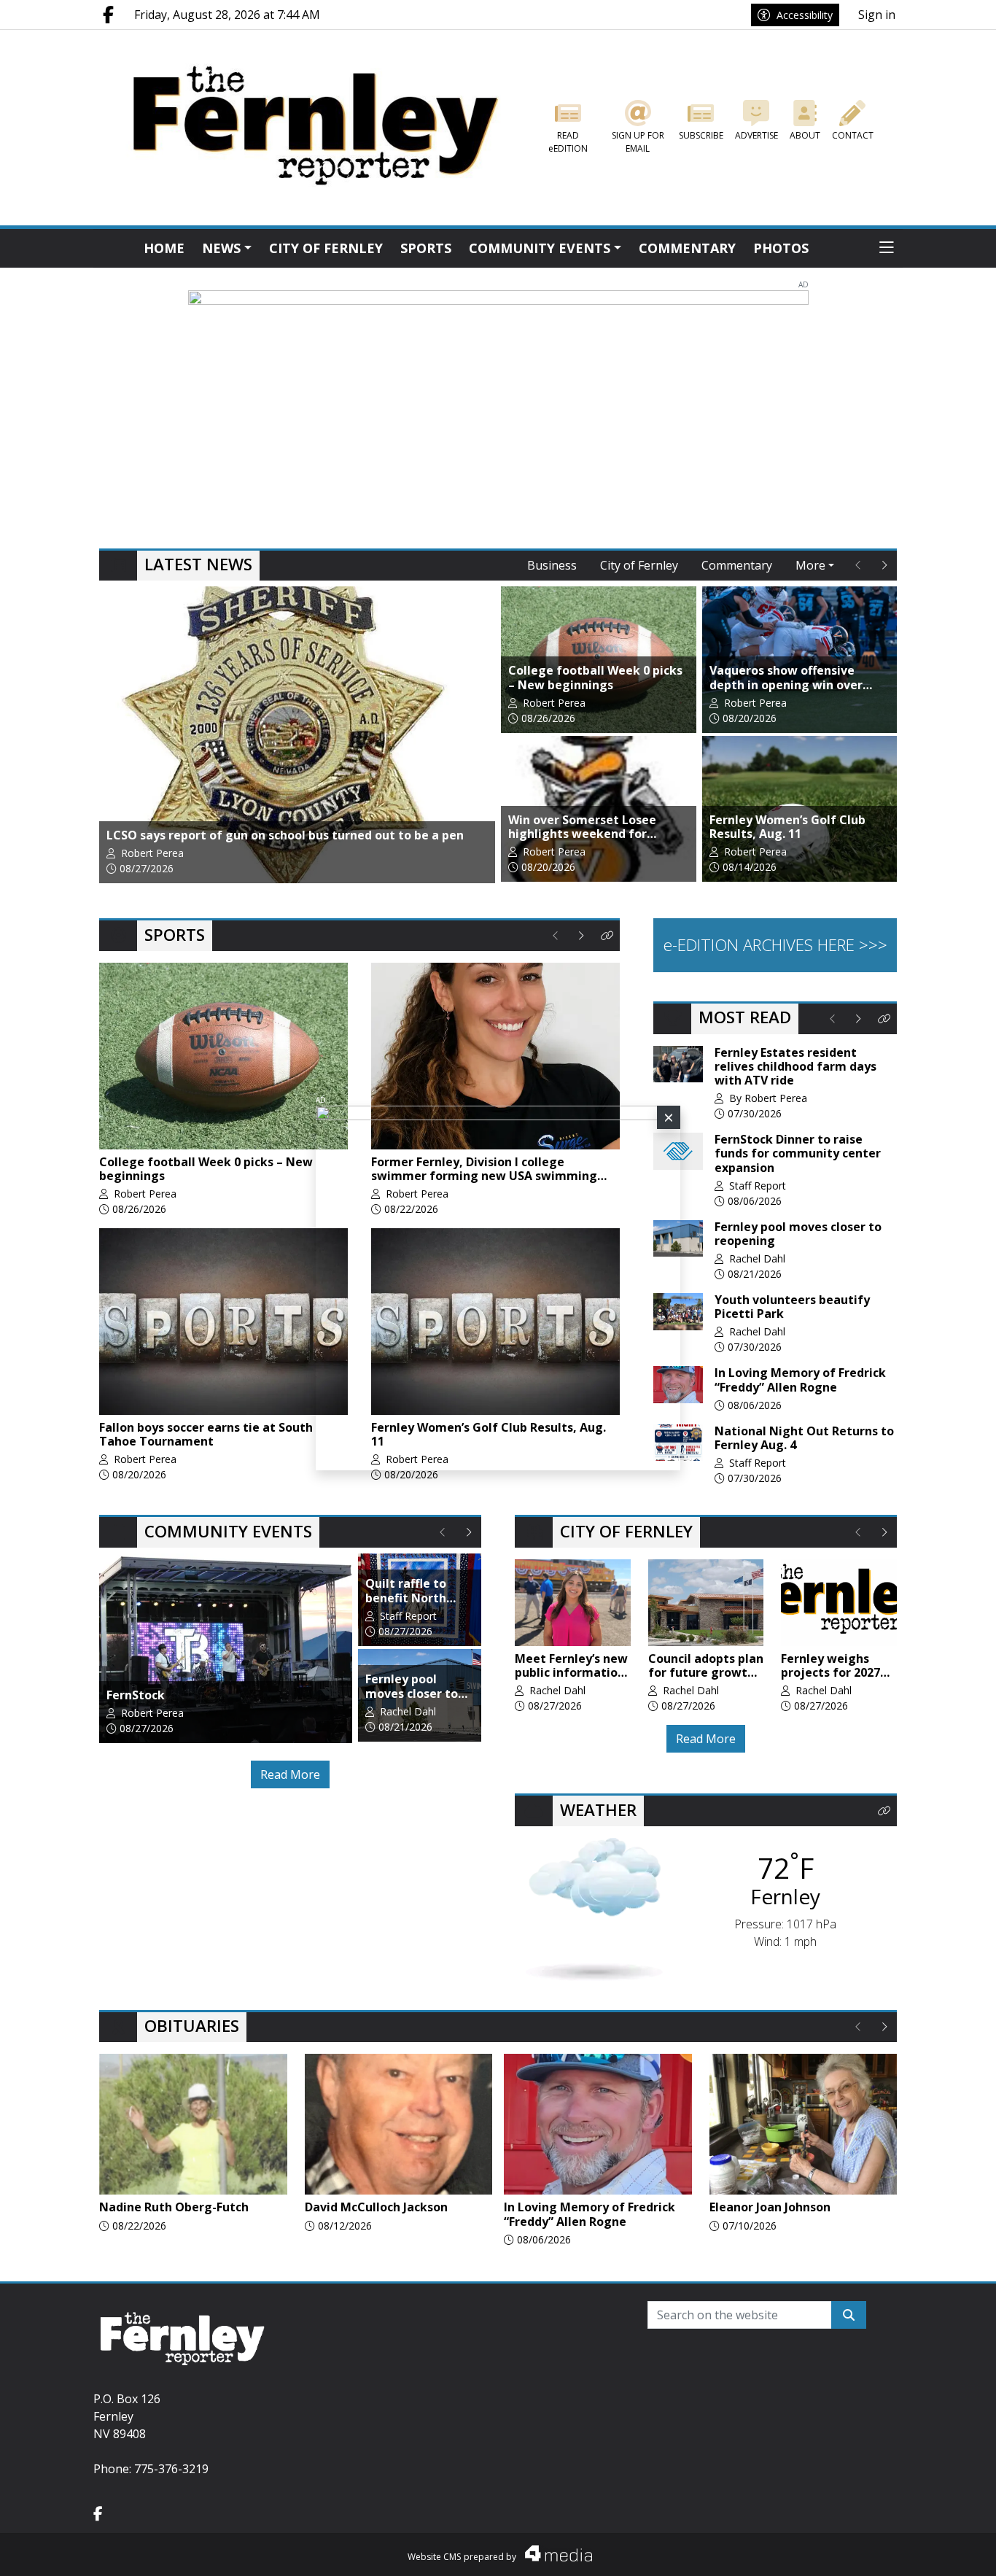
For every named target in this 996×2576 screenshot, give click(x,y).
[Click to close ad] (669, 1117)
